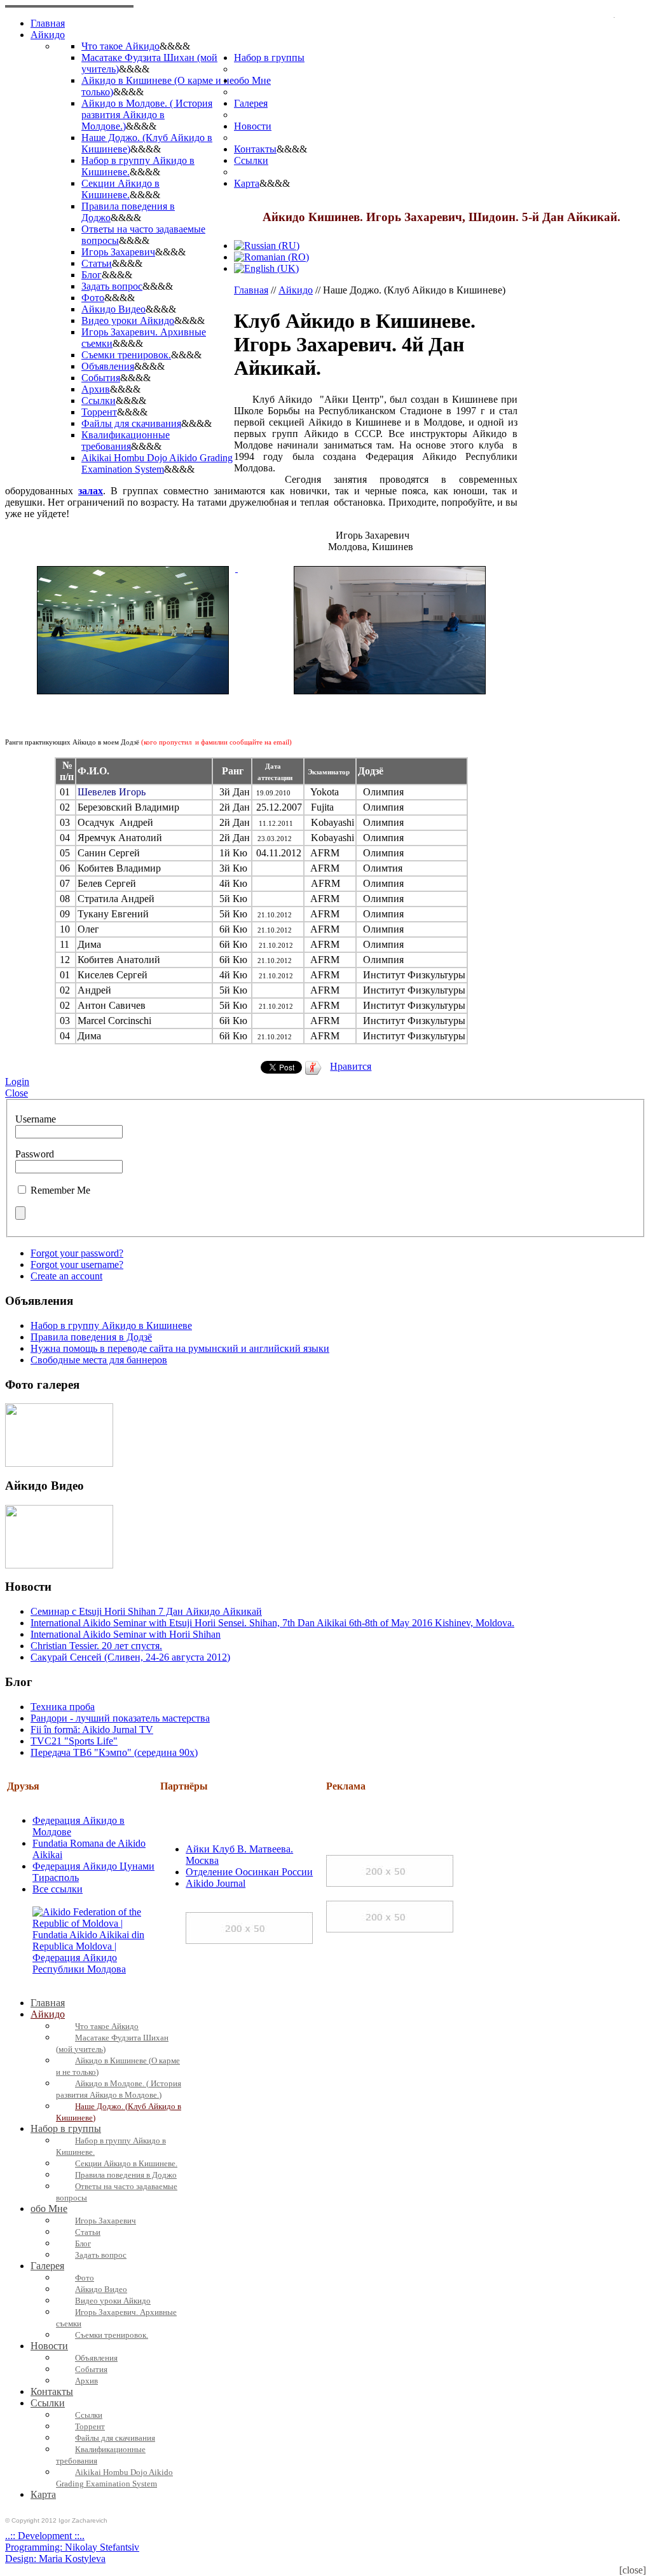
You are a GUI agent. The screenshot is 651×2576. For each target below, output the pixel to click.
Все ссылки (58, 1889)
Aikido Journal (216, 1883)
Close (17, 1093)
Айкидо (296, 290)
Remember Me (60, 1190)
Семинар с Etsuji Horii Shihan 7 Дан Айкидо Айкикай (146, 1611)
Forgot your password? (77, 1253)
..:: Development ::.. (45, 2536)
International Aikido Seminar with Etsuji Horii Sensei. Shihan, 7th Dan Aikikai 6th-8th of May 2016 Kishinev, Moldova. (272, 1623)
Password (35, 1154)
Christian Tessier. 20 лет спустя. (96, 1646)
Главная (251, 290)
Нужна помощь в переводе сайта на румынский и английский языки (180, 1348)
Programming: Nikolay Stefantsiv (72, 2547)
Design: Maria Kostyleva (55, 2559)
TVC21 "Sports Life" (74, 1741)
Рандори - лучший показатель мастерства (120, 1718)
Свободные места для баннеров (99, 1360)
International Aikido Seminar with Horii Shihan (126, 1634)
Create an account (66, 1276)
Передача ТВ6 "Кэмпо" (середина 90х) (114, 1752)
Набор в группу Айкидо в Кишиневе (111, 1325)
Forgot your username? (77, 1264)
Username (36, 1119)
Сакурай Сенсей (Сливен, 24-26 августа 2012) (130, 1657)
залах (91, 491)
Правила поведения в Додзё (91, 1337)
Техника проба (63, 1707)
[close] (633, 2570)
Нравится (351, 1066)
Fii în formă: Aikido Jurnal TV (92, 1730)
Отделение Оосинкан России (249, 1872)
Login (17, 1082)
